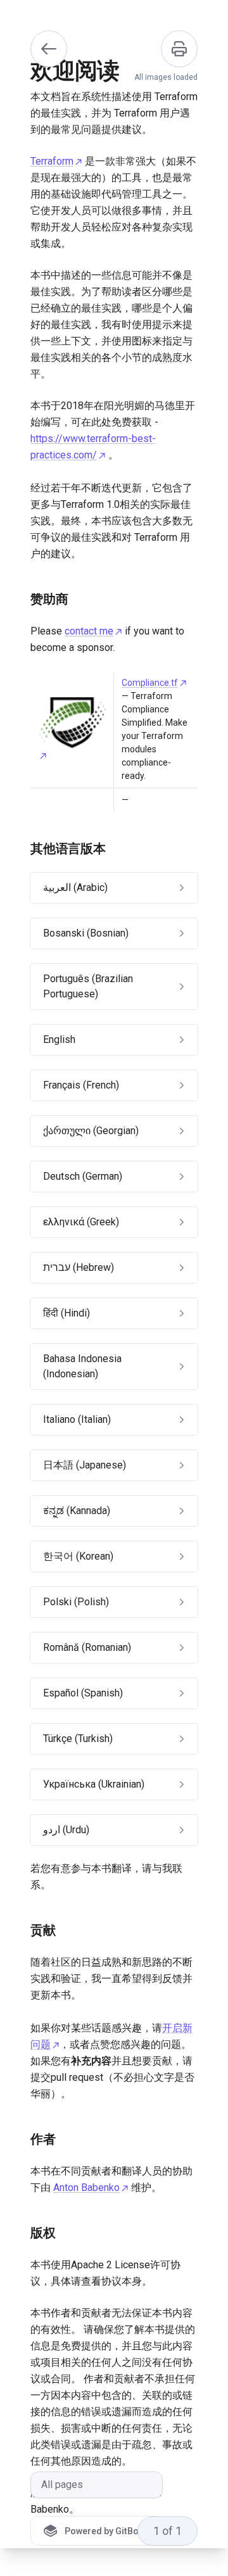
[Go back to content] (49, 49)
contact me (89, 631)
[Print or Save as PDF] (179, 49)
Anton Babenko (86, 2188)
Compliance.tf (150, 683)
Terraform (52, 161)
